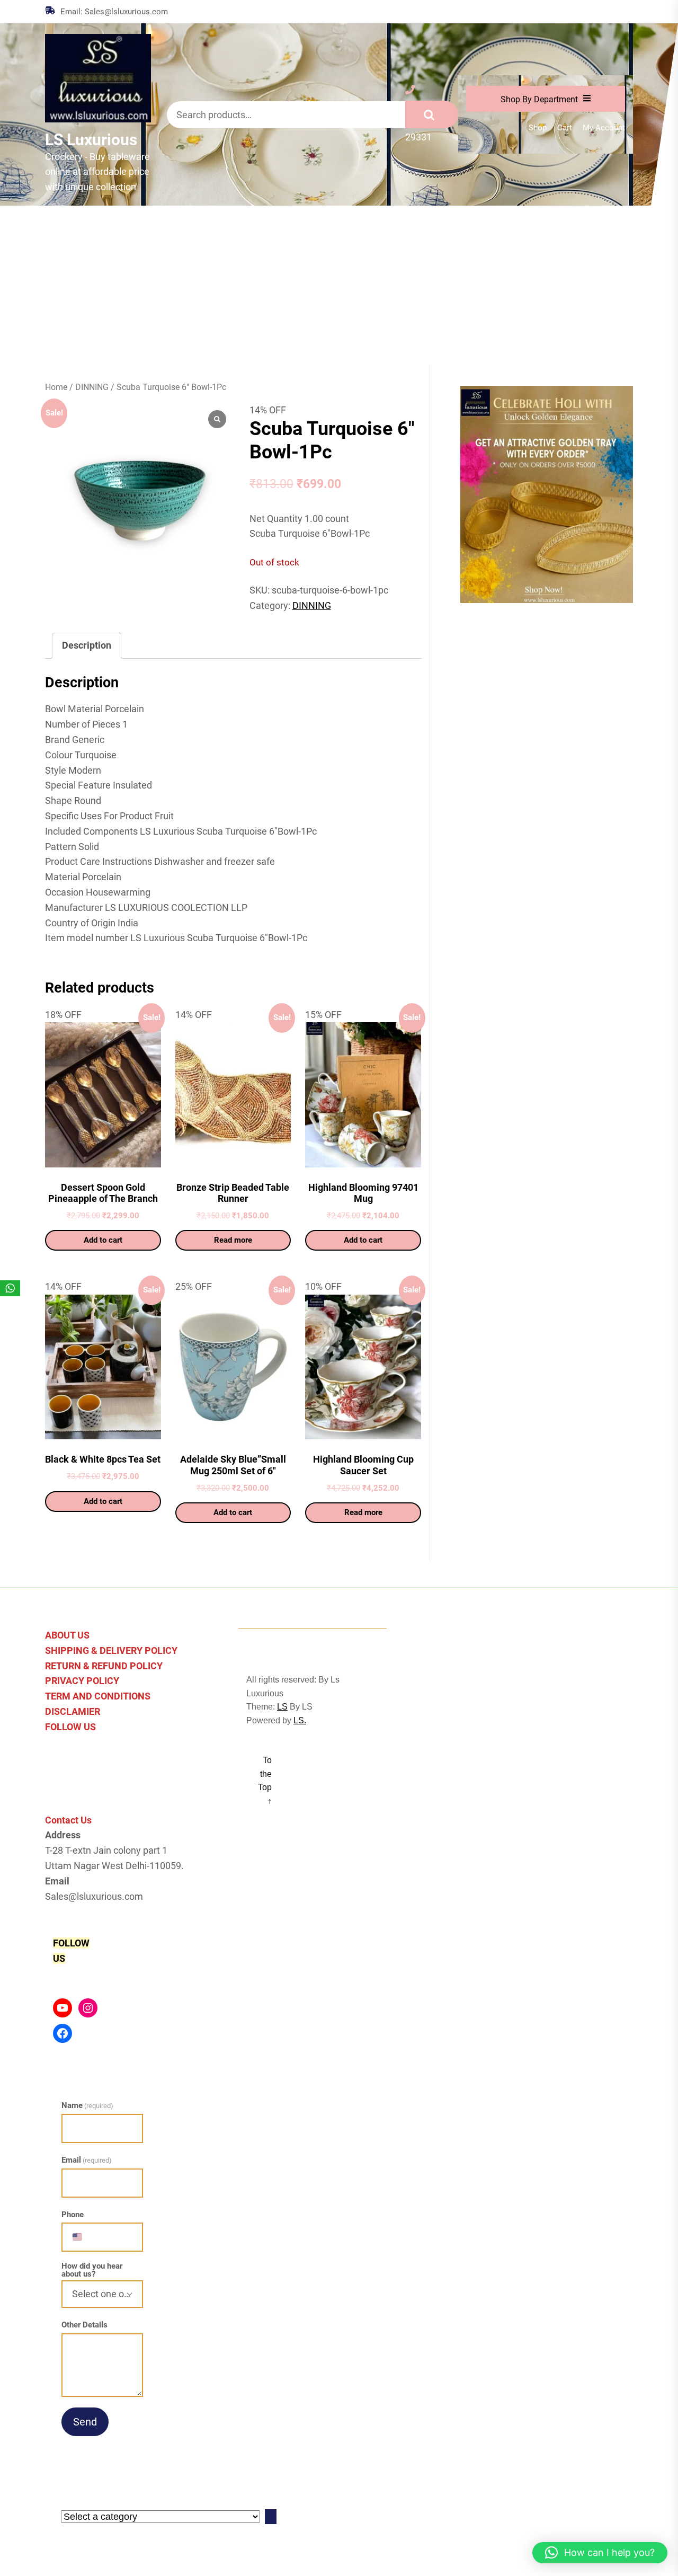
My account (604, 128)
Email (87, 2160)
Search (432, 114)
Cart (565, 128)
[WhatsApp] (10, 1288)
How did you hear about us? (92, 2270)
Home (56, 387)
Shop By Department (539, 99)
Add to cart (103, 1240)
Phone (73, 2215)
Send (85, 2422)
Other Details (84, 2325)
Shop (538, 128)
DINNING (92, 387)
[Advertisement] (339, 285)
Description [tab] (87, 645)
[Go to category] (271, 2517)
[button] (600, 2553)
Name (87, 2105)
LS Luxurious (91, 140)
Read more (233, 1240)
